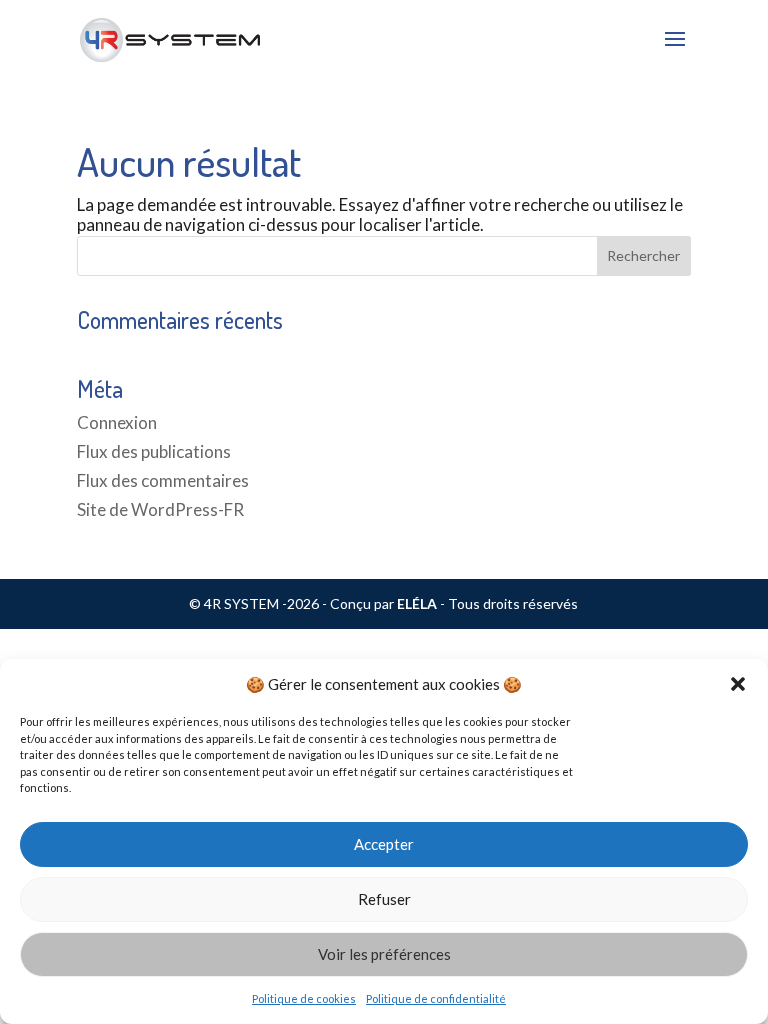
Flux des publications (154, 451)
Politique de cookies (304, 998)
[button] (738, 684)
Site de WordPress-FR (160, 509)
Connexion (117, 422)
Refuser (384, 899)
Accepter (384, 844)
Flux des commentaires (163, 480)
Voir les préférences (384, 954)
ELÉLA (417, 603)
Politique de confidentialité (436, 998)
